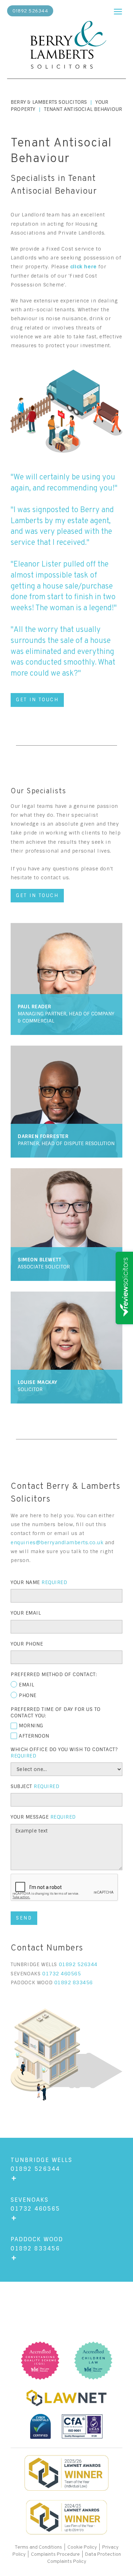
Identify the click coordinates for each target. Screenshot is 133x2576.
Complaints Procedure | (58, 2554)
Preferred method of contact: (54, 1674)
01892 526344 (30, 11)
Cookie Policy (82, 2547)
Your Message (43, 1817)
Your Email (26, 1613)
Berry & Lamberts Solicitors (49, 102)
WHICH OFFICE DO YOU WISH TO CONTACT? (64, 1753)
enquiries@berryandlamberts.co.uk (57, 1542)
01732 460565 (62, 1974)
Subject (35, 1786)
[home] (67, 46)
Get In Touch (37, 700)
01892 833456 (74, 1982)
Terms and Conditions (39, 2547)
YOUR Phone (27, 1644)
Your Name (39, 1582)
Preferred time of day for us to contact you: (56, 1712)
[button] (118, 10)
